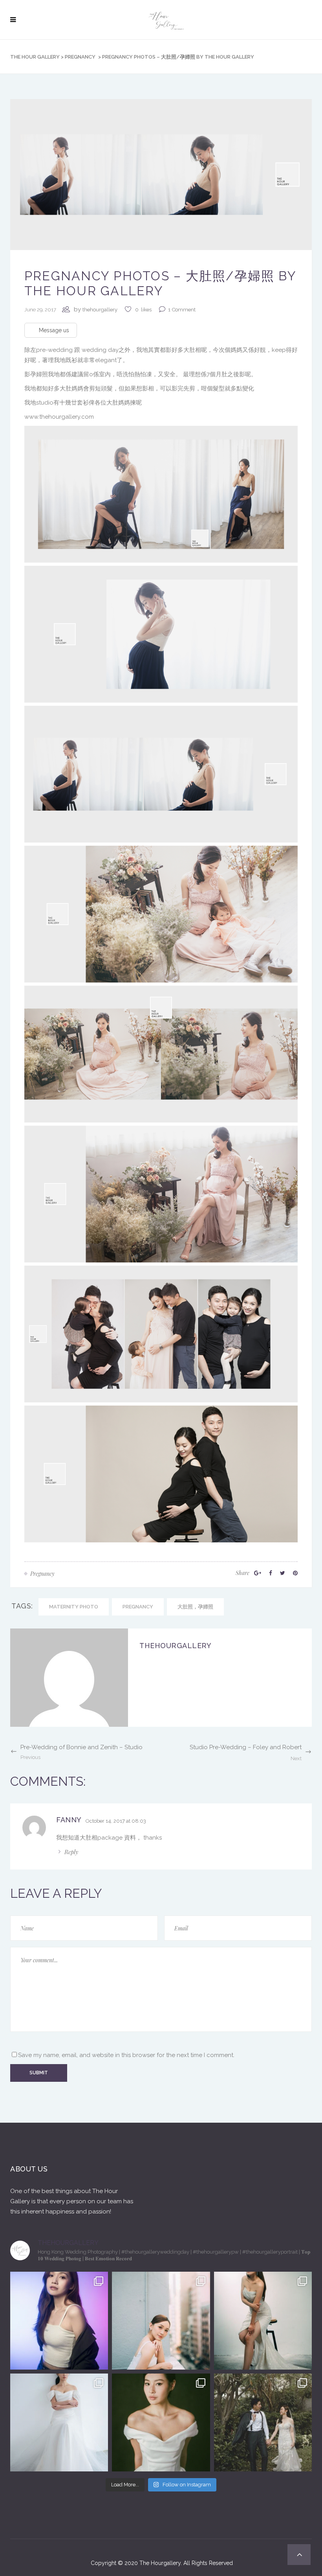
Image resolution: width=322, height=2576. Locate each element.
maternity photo (74, 1607)
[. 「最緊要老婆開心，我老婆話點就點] (263, 2422)
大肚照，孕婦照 (195, 1607)
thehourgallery (100, 310)
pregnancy (80, 57)
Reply (71, 1852)
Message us (54, 330)
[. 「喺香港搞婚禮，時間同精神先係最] (59, 2422)
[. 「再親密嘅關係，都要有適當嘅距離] (263, 2321)
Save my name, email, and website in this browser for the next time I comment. (126, 2055)
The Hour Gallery (35, 57)
